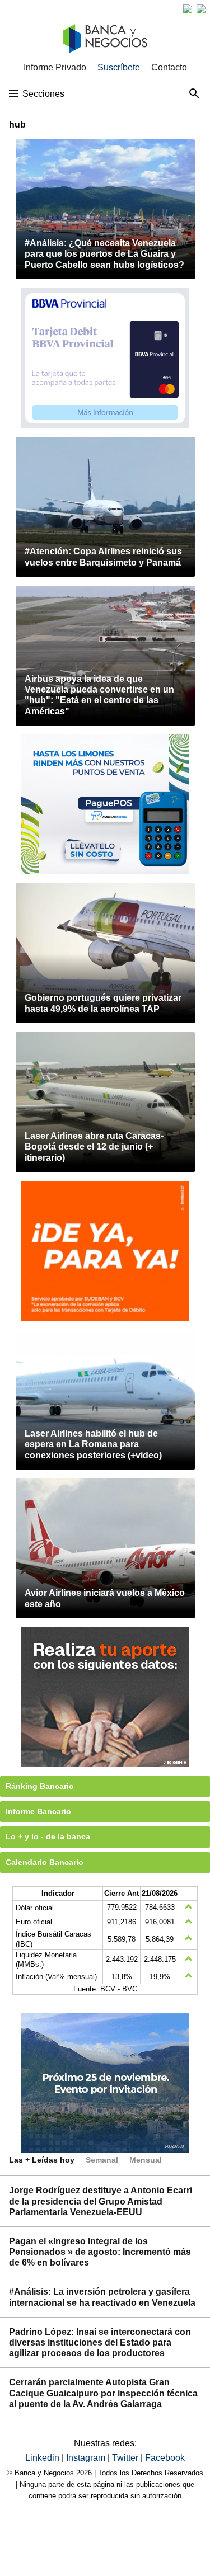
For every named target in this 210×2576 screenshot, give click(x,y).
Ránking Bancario (40, 1786)
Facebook (165, 2458)
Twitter (126, 2458)
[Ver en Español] (201, 9)
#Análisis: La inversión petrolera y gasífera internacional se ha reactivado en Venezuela (102, 2297)
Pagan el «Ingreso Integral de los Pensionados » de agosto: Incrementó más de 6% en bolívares (100, 2252)
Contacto (169, 67)
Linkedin (43, 2458)
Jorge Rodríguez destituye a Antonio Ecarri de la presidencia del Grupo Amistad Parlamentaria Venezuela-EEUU (101, 2201)
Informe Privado (55, 67)
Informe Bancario (38, 1811)
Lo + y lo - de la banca (48, 1836)
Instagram (87, 2458)
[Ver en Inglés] (188, 9)
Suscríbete (119, 67)
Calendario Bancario (45, 1862)
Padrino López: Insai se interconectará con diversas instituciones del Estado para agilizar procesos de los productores (100, 2342)
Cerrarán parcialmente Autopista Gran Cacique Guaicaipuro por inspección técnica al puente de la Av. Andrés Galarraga (103, 2393)
